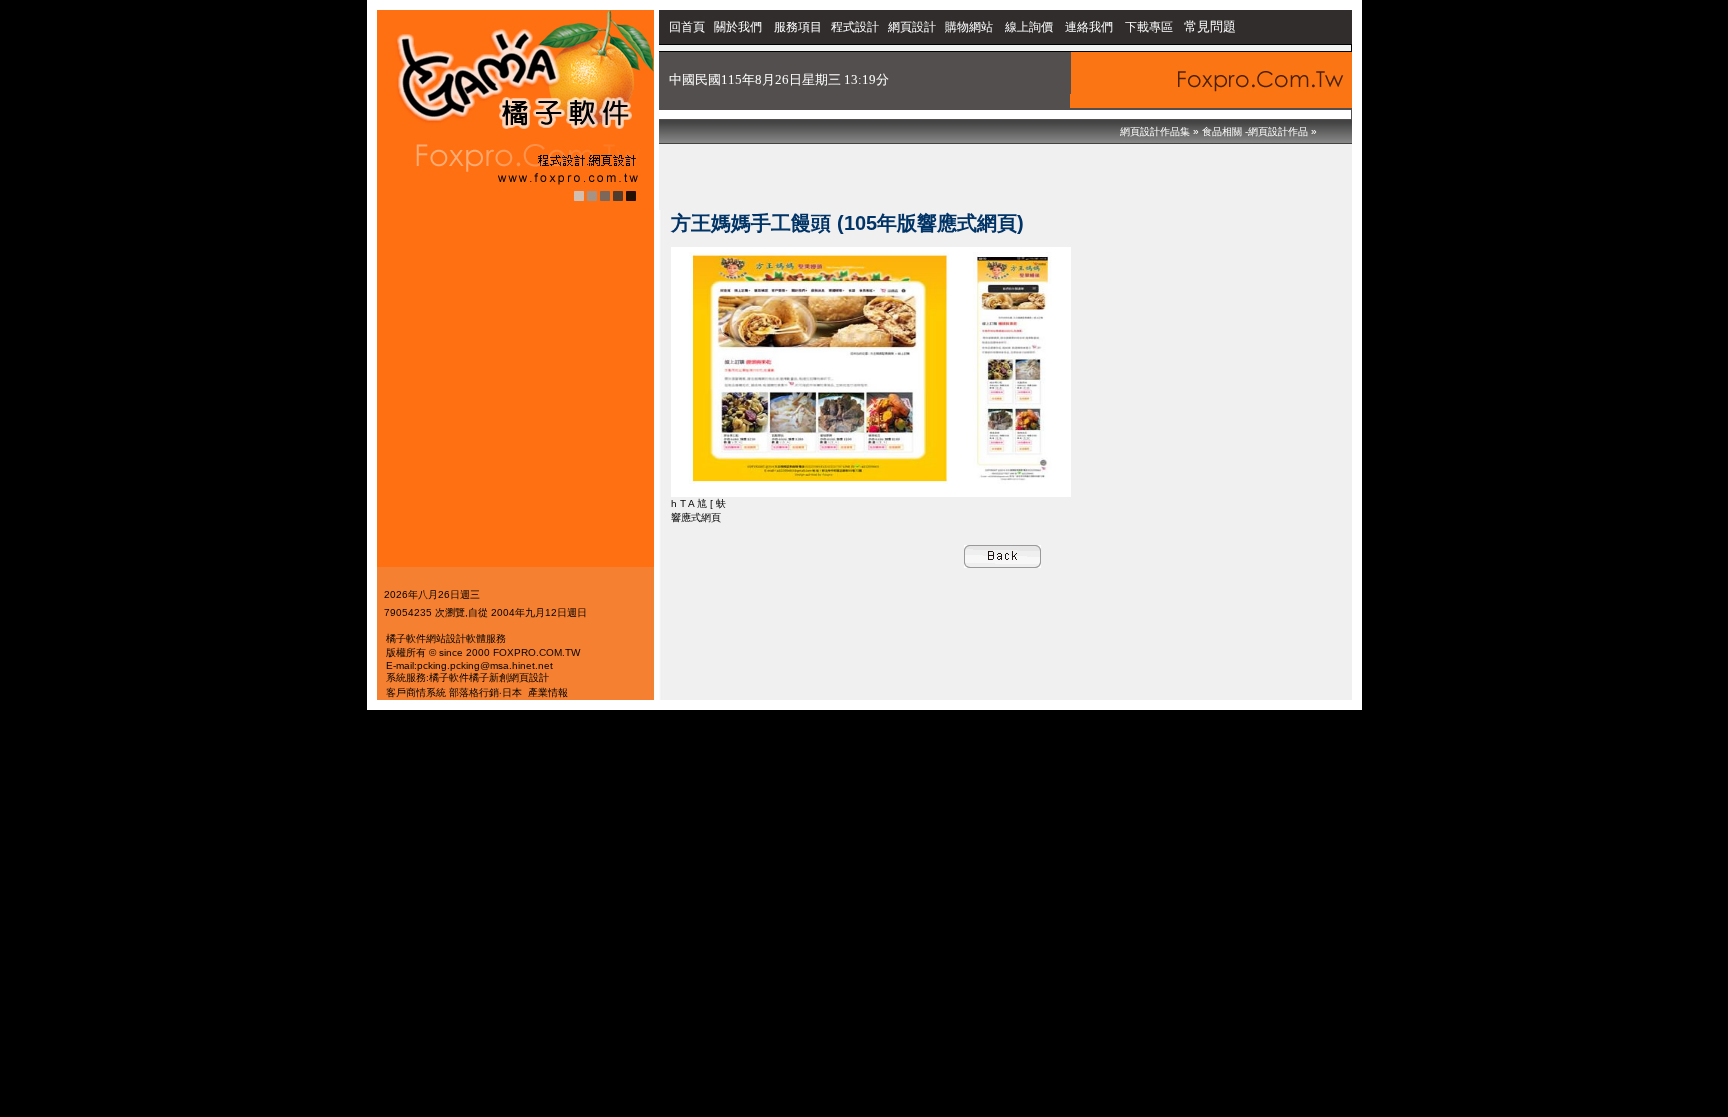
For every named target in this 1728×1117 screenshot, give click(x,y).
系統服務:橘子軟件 (427, 677)
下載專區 (1150, 27)
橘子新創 (489, 677)
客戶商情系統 (416, 692)
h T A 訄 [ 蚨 (698, 503)
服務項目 (798, 27)
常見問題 (1210, 26)
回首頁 (687, 27)
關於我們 (739, 27)
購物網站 (969, 27)
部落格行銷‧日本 (485, 692)
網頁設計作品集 (1155, 131)
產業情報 (548, 692)
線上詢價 (1029, 27)
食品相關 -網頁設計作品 (1255, 131)
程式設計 (855, 27)
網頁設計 (912, 27)
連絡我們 (1089, 27)
